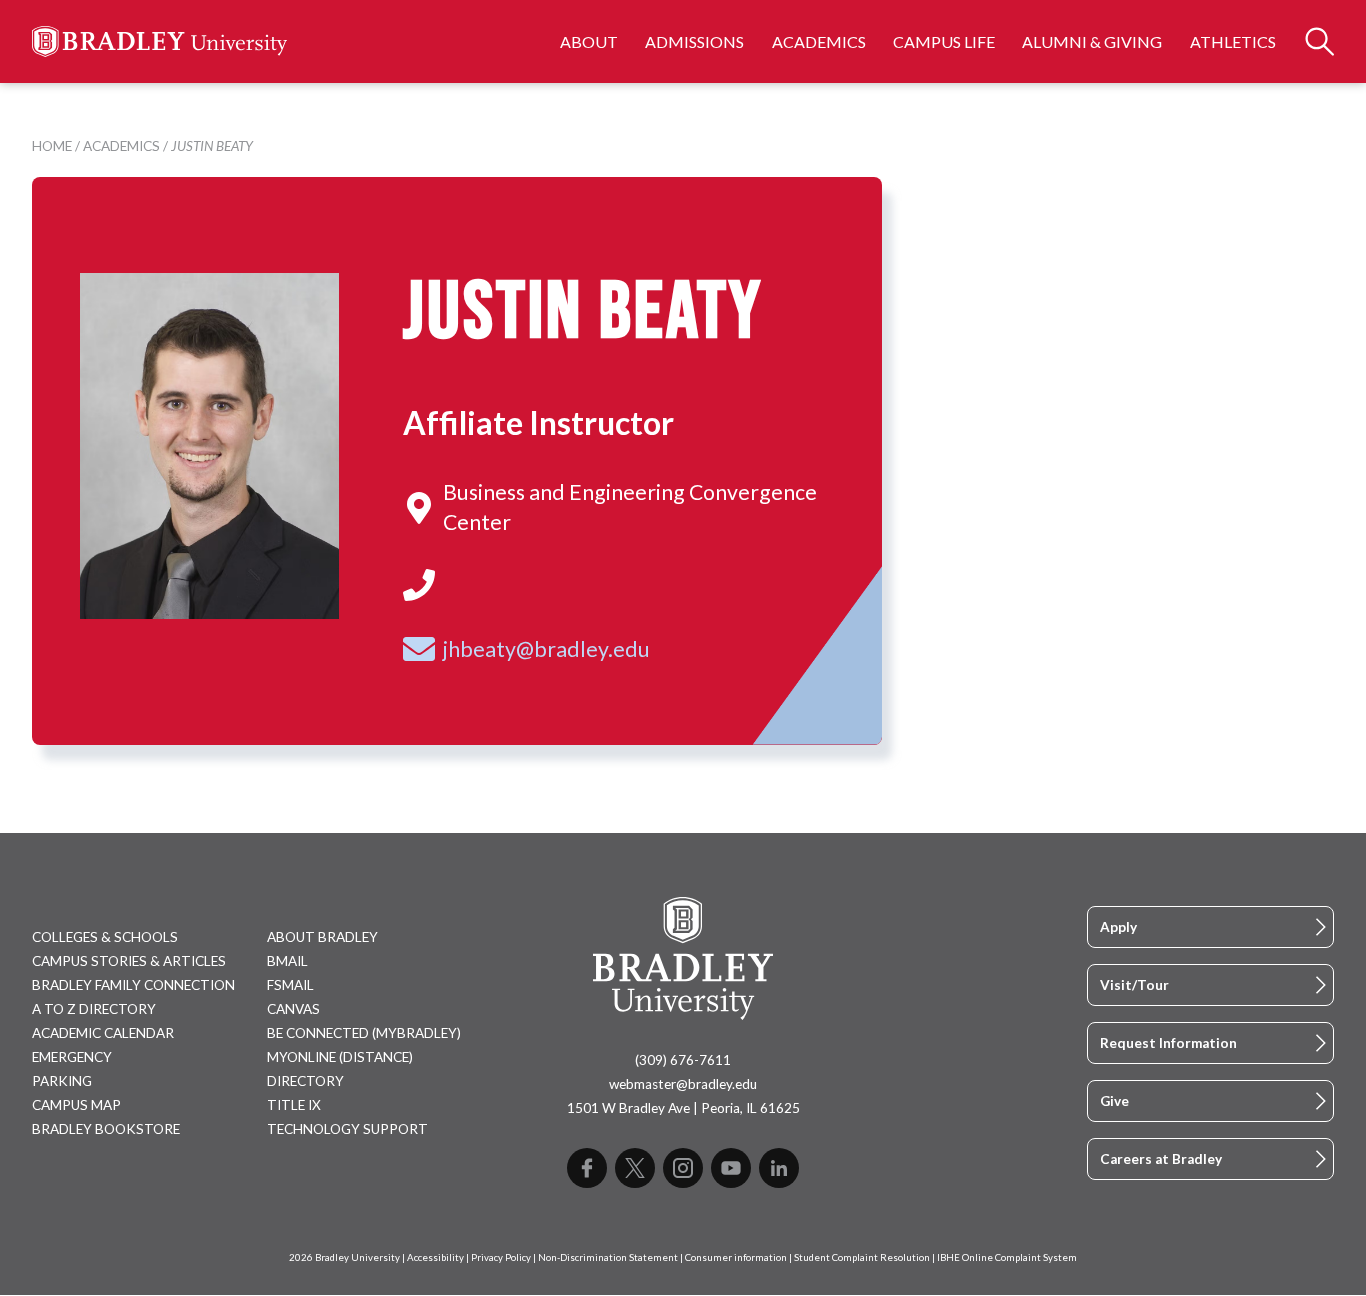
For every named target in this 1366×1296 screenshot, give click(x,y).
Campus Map (76, 1105)
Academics (819, 41)
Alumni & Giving (1092, 41)
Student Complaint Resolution (862, 1257)
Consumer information (736, 1257)
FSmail (290, 985)
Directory (305, 1081)
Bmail (287, 961)
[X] (635, 1168)
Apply (1118, 927)
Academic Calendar (103, 1033)
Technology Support (347, 1129)
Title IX (294, 1105)
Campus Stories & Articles (129, 961)
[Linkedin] (779, 1168)
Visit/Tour (1134, 985)
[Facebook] (587, 1168)
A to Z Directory (94, 1009)
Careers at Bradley (1161, 1159)
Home (52, 146)
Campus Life (944, 41)
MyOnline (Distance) (340, 1057)
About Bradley (322, 937)
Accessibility (435, 1257)
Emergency (72, 1057)
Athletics (1233, 41)
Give (1114, 1101)
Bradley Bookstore (106, 1129)
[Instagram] (683, 1168)
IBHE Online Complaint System (1007, 1257)
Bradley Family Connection (133, 985)
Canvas (293, 1009)
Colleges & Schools (105, 937)
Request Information (1168, 1043)
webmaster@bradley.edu (683, 1084)
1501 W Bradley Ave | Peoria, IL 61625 (683, 1108)
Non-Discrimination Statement (608, 1257)
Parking (62, 1081)
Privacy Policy (501, 1257)
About (589, 41)
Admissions (694, 41)
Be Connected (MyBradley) (364, 1033)
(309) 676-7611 (683, 1060)
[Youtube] (731, 1168)
